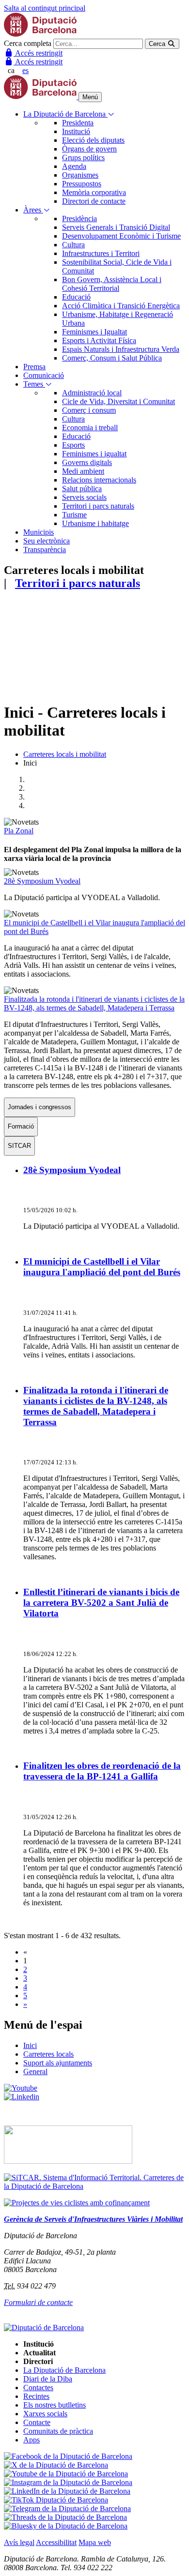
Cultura (73, 245)
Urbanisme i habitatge (95, 523)
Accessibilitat (56, 2542)
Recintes (36, 2396)
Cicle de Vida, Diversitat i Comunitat (118, 401)
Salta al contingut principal (45, 8)
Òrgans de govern (89, 149)
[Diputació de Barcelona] (40, 34)
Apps (31, 2440)
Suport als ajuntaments (58, 2063)
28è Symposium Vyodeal (42, 881)
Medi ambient (83, 471)
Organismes (80, 175)
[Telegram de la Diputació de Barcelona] (67, 2508)
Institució (76, 131)
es (25, 70)
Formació (21, 1126)
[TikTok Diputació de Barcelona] (56, 2500)
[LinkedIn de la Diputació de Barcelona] (67, 2491)
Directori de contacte (94, 201)
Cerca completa (28, 43)
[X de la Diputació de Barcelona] (56, 2465)
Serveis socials (84, 497)
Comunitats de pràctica (58, 2431)
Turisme (74, 515)
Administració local (92, 393)
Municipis (39, 532)
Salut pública (82, 489)
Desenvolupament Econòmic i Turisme (121, 236)
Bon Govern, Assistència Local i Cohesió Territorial (112, 284)
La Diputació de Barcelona (65, 114)
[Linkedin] (22, 2097)
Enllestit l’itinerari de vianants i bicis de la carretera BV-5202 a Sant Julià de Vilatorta (101, 1603)
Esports (73, 445)
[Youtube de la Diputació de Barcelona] (66, 2474)
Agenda (74, 166)
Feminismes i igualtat (94, 454)
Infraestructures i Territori (101, 253)
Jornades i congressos (39, 1107)
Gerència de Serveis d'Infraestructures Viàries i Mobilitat (93, 2219)
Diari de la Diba (48, 2379)
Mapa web (95, 2542)
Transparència (45, 550)
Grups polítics (83, 158)
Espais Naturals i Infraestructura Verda (121, 349)
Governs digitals (87, 462)
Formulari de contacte (38, 2302)
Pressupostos (82, 184)
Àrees (33, 210)
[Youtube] (21, 2088)
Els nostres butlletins (55, 2405)
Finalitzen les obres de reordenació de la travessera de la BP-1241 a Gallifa (102, 1771)
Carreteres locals (48, 2054)
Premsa (34, 367)
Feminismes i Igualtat (94, 332)
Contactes (38, 2388)
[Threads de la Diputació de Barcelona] (65, 2517)
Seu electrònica (47, 541)
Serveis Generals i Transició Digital (116, 227)
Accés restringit (38, 53)
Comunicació (44, 375)
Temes (34, 384)
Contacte (37, 2422)
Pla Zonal (19, 831)
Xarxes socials (45, 2414)
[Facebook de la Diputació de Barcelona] (68, 2456)
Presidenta (78, 123)
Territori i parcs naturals (98, 506)
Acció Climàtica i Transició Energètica (121, 306)
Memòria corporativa (94, 192)
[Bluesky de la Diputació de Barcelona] (66, 2526)
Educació (76, 297)
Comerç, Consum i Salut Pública (112, 358)
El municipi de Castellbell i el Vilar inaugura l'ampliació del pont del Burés (102, 1267)
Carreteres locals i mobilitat (65, 754)
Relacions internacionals (99, 480)
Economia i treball (90, 428)
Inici (30, 2045)
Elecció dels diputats (93, 140)
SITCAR (19, 1146)
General (35, 2071)
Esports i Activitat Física (99, 340)
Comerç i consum (89, 410)
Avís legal (19, 2542)
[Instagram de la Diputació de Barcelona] (68, 2482)
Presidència (79, 218)
